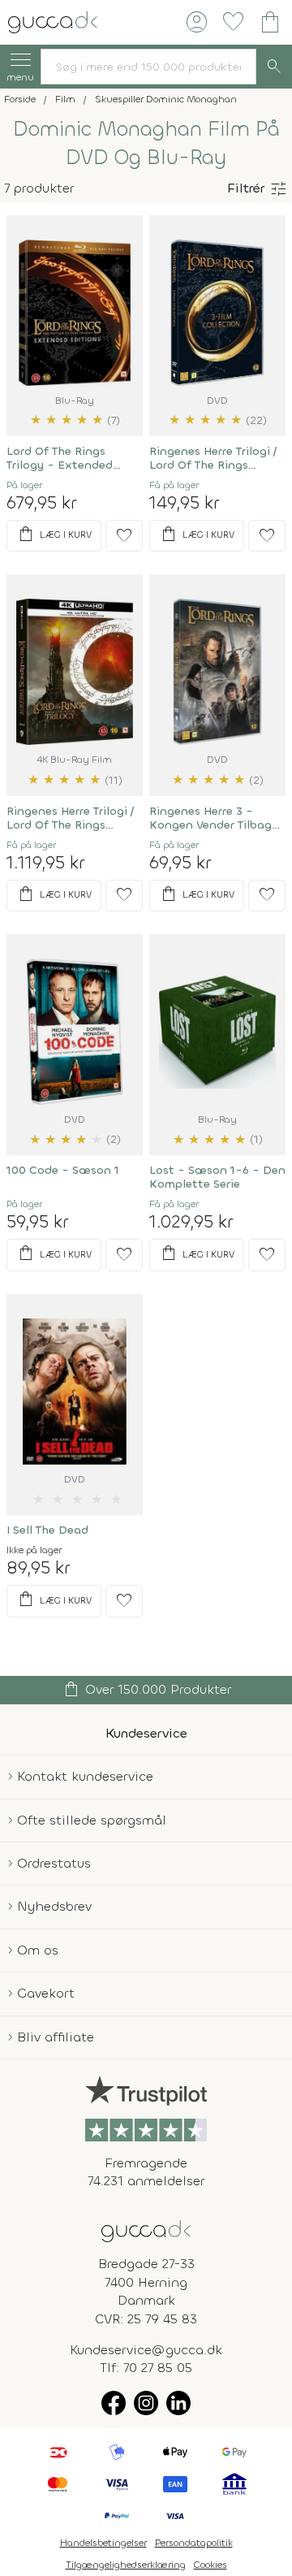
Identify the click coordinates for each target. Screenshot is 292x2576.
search (274, 67)
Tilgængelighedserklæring (126, 2565)
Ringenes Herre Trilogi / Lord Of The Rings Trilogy (213, 458)
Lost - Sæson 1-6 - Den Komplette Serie (217, 1177)
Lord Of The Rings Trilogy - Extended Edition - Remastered (67, 458)
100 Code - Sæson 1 (63, 1170)
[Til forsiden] (53, 21)
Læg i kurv (54, 535)
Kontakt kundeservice (85, 1776)
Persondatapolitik (194, 2543)
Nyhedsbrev (54, 1906)
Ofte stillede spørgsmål (92, 1820)
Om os (38, 1950)
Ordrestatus (54, 1863)
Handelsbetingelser (103, 2543)
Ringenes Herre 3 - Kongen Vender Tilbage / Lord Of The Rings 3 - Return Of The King (217, 818)
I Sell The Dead (47, 1530)
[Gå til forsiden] (146, 2230)
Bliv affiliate (56, 2037)
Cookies (210, 2565)
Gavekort (46, 1993)
